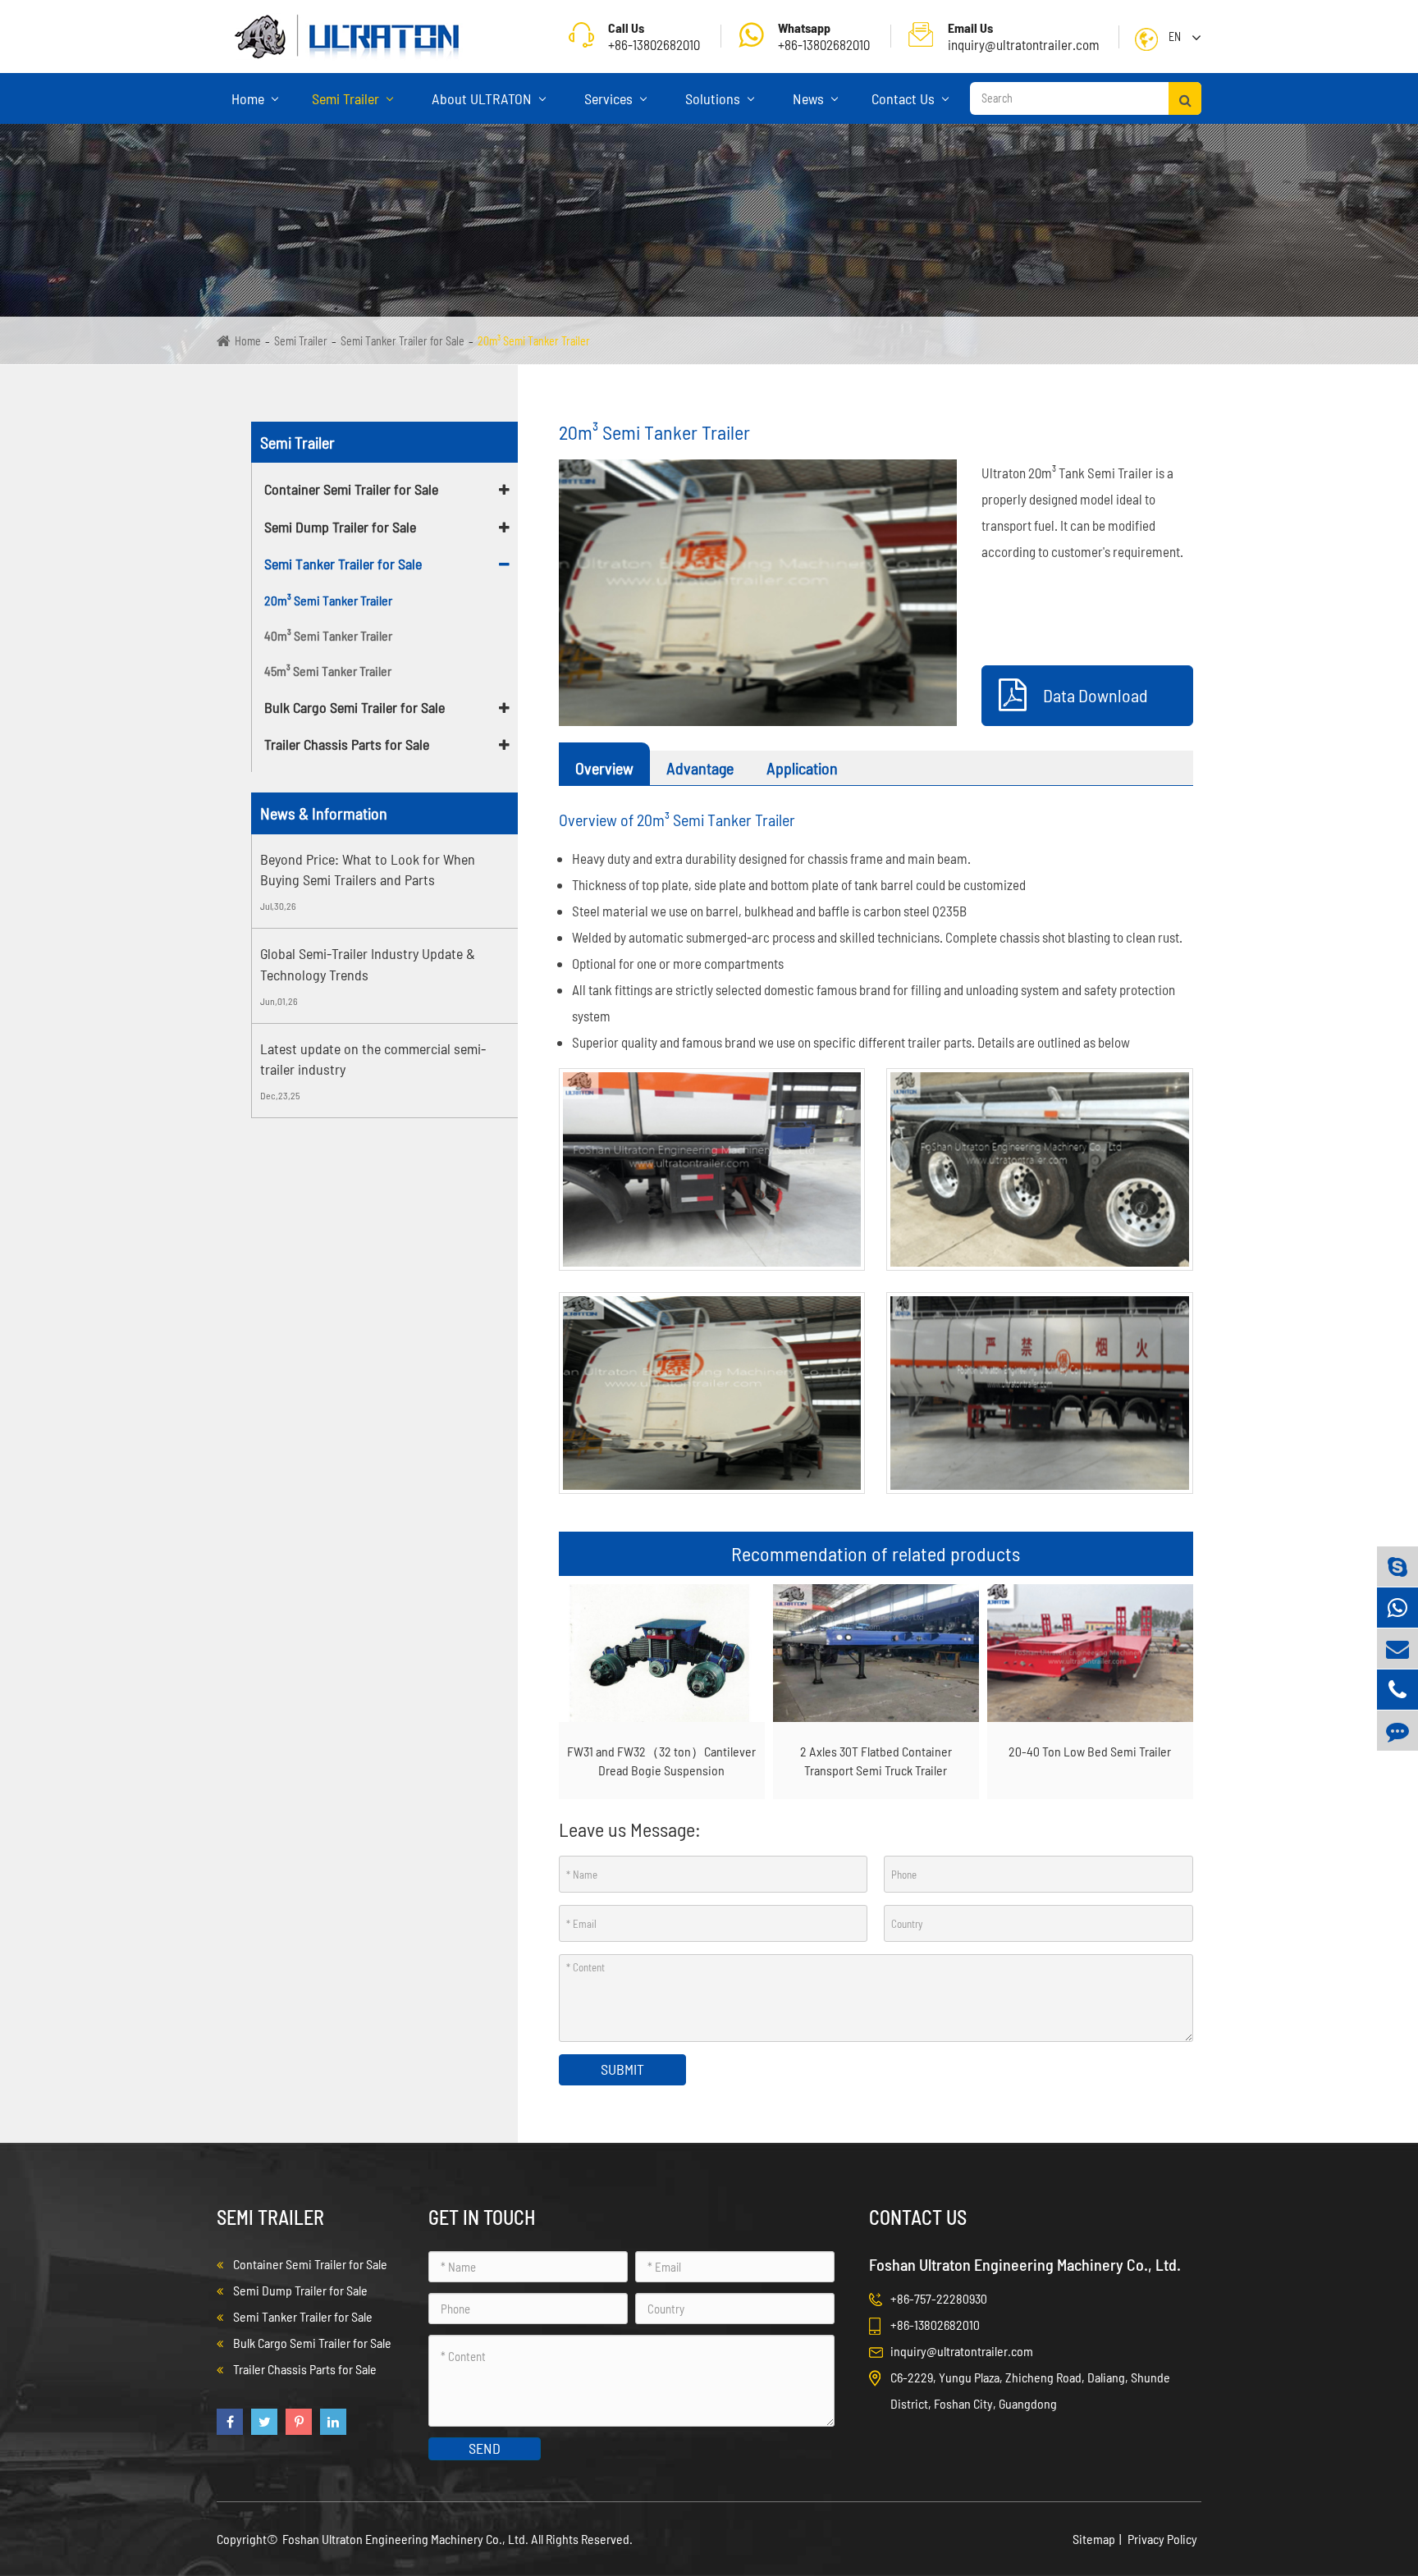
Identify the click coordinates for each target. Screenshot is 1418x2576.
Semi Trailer (347, 98)
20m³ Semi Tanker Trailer (534, 341)
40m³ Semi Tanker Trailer (328, 635)
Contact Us (905, 98)
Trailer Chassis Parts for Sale (347, 744)
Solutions (714, 98)
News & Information (324, 813)
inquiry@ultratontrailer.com (1024, 36)
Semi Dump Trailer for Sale (340, 527)
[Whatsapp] (1397, 1608)
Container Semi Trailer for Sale (351, 489)
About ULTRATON (483, 98)
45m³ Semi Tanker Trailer (328, 671)
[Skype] (1397, 1567)
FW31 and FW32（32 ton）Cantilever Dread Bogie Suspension (661, 1761)
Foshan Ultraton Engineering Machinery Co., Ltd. (407, 2539)
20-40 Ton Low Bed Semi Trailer (1090, 1751)
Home (249, 98)
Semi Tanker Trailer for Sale (403, 341)
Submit (622, 2069)
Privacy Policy (1162, 2539)
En (1175, 37)
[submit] (1185, 98)
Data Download (1096, 695)
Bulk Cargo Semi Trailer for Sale (354, 707)
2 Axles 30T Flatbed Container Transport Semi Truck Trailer (876, 1761)
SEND (485, 2448)
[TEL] (1397, 1690)
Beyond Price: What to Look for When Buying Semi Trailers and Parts (368, 870)
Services (610, 98)
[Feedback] (1397, 1731)
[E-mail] (1397, 1649)
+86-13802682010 (824, 36)
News (810, 98)
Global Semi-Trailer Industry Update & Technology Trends (368, 964)
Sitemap (1094, 2539)
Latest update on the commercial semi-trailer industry (373, 1059)
